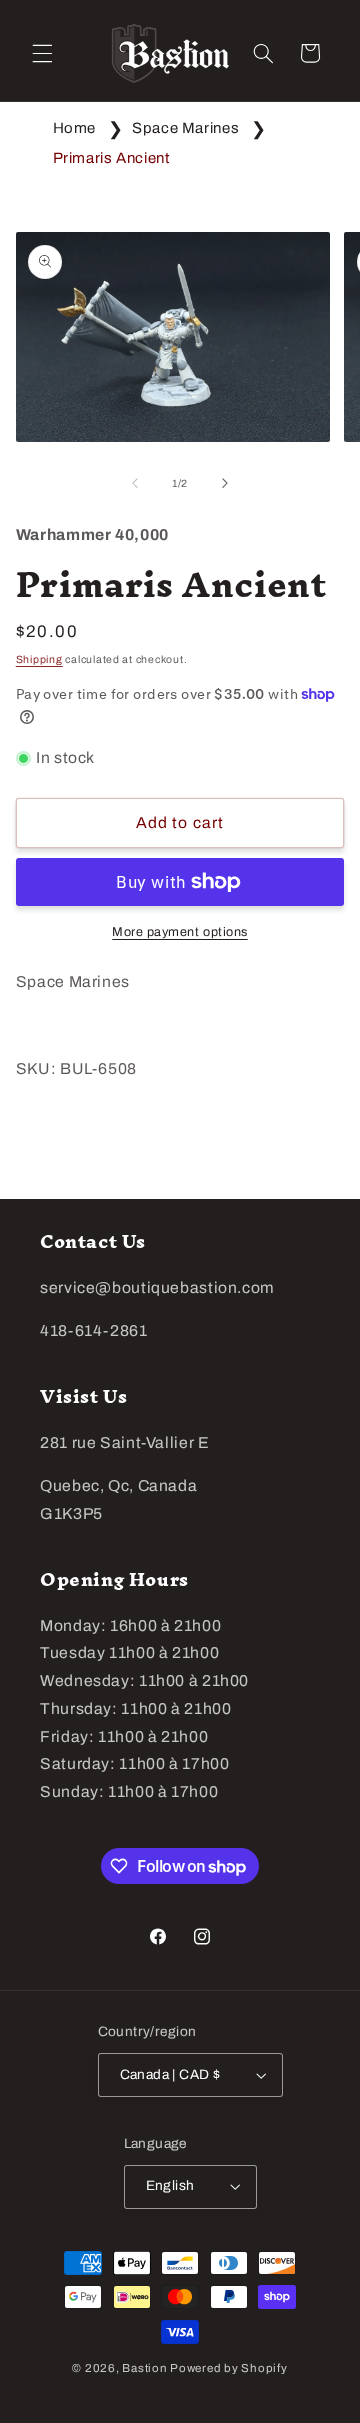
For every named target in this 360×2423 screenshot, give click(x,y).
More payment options (180, 932)
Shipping (39, 659)
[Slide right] (225, 484)
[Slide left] (135, 484)
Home (75, 128)
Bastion (144, 2368)
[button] (42, 53)
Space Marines (185, 128)
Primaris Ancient (111, 158)
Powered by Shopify (228, 2368)
